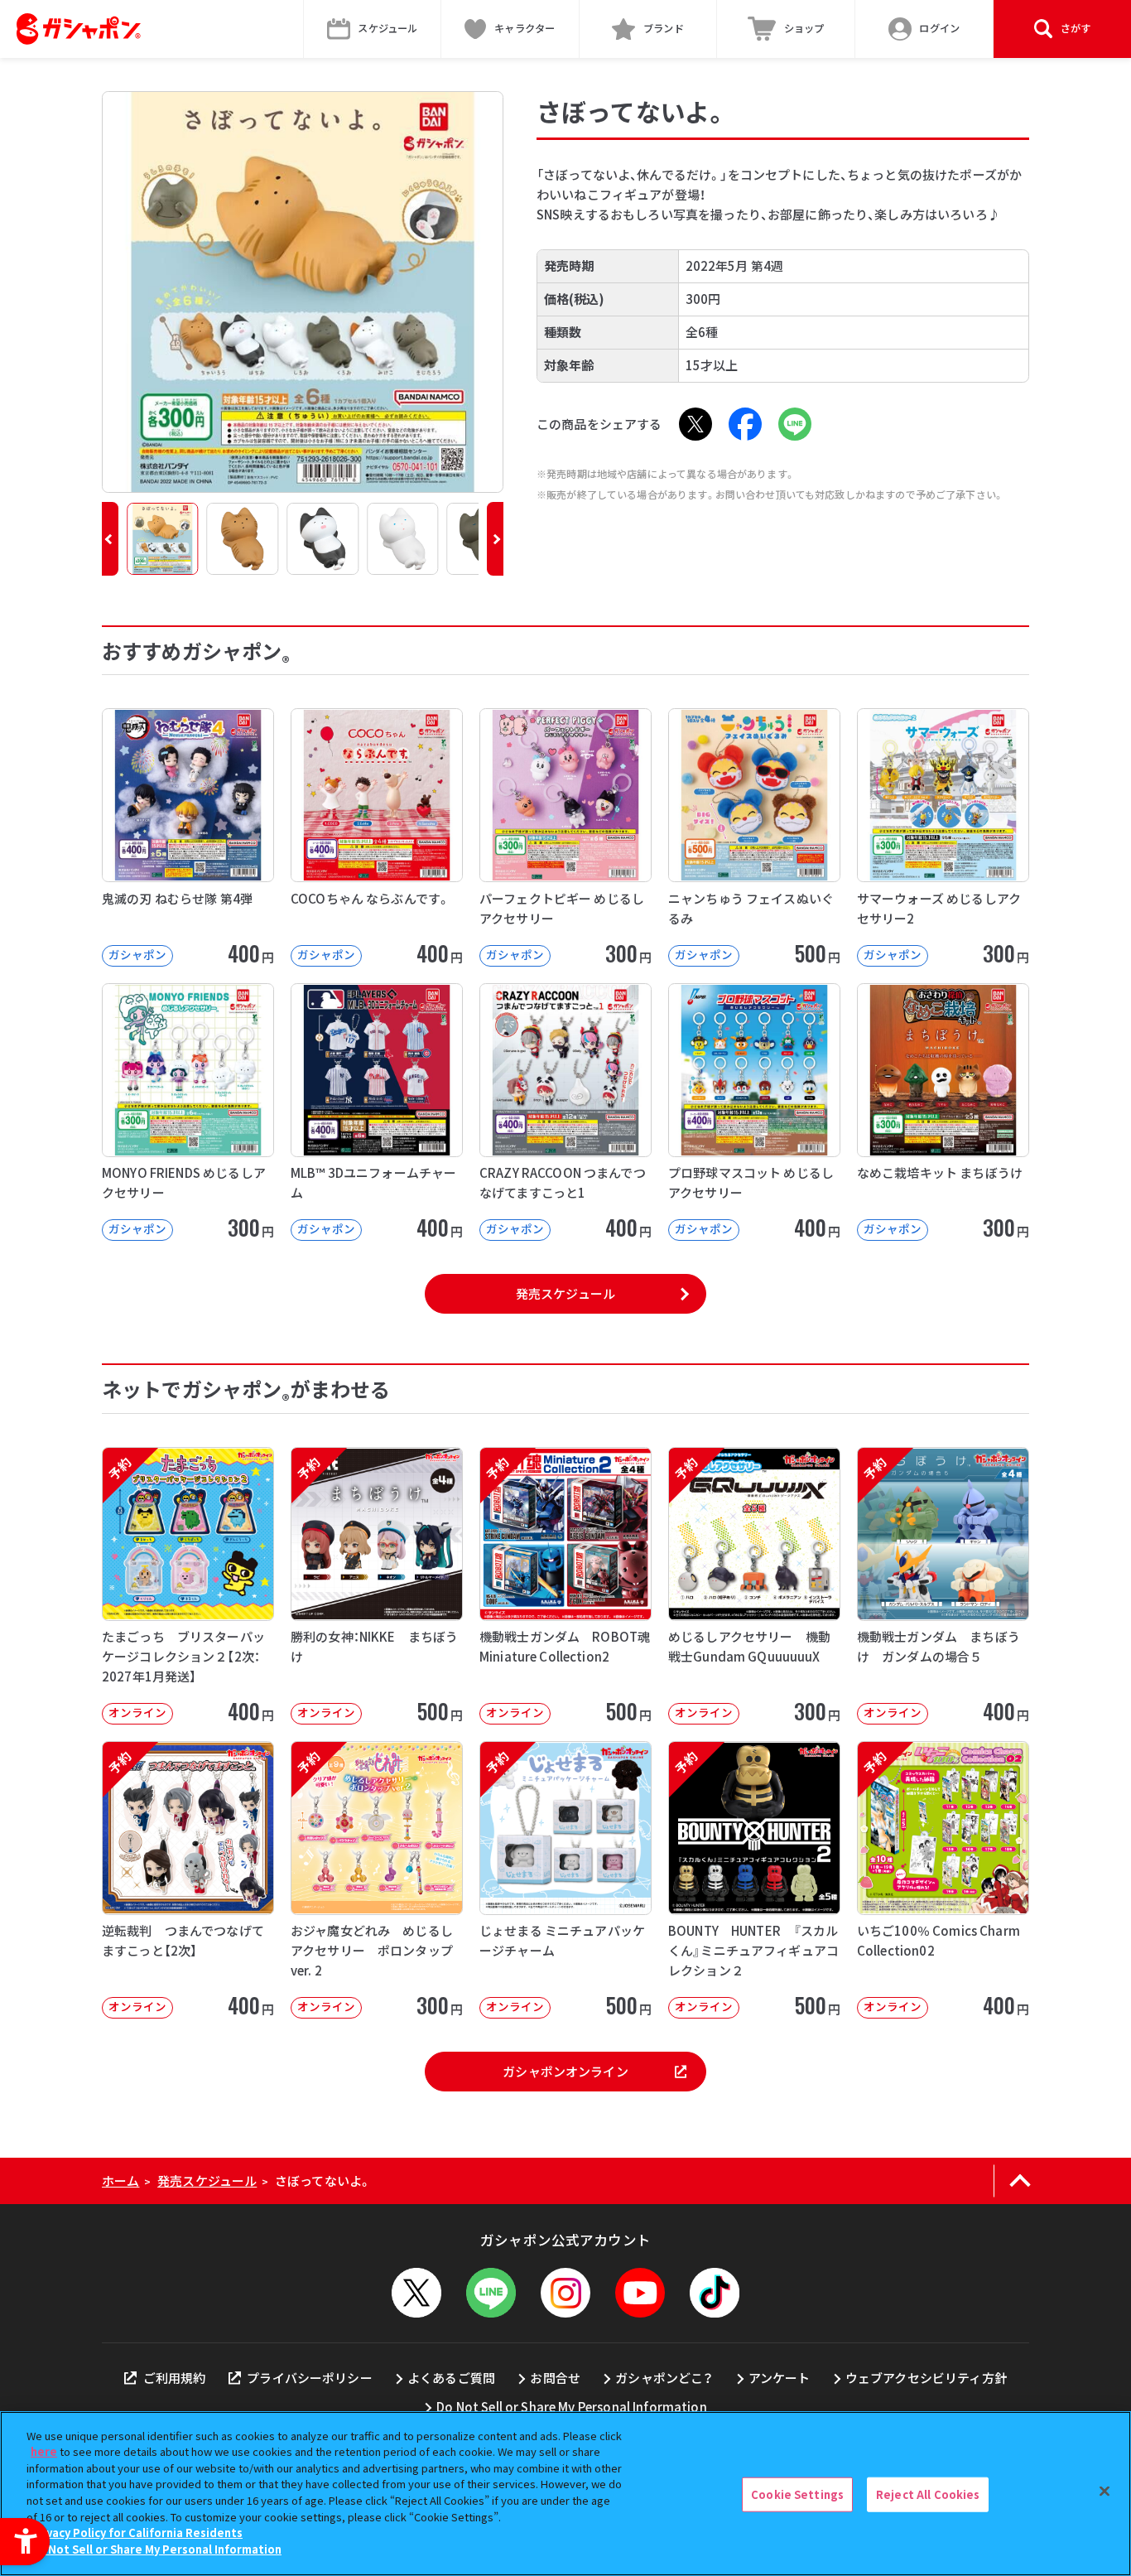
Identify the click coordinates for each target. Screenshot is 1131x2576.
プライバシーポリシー (310, 2378)
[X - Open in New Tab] (695, 424)
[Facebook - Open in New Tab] (745, 424)
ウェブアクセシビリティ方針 (926, 2378)
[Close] (1105, 2492)
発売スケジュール (565, 1293)
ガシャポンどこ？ (664, 2378)
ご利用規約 (174, 2378)
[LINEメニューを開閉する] (491, 2293)
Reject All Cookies (928, 2494)
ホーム (120, 2180)
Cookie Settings (797, 2494)
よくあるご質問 (451, 2378)
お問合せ (555, 2378)
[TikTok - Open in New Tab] (715, 2293)
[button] (110, 539)
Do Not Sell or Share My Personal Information (572, 2407)
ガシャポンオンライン (565, 2071)
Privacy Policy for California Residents (137, 2533)
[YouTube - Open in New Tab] (640, 2293)
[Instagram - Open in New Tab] (565, 2293)
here (44, 2451)
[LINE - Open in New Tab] (795, 424)
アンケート (780, 2378)
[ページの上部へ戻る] (1020, 2181)
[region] (565, 2494)
